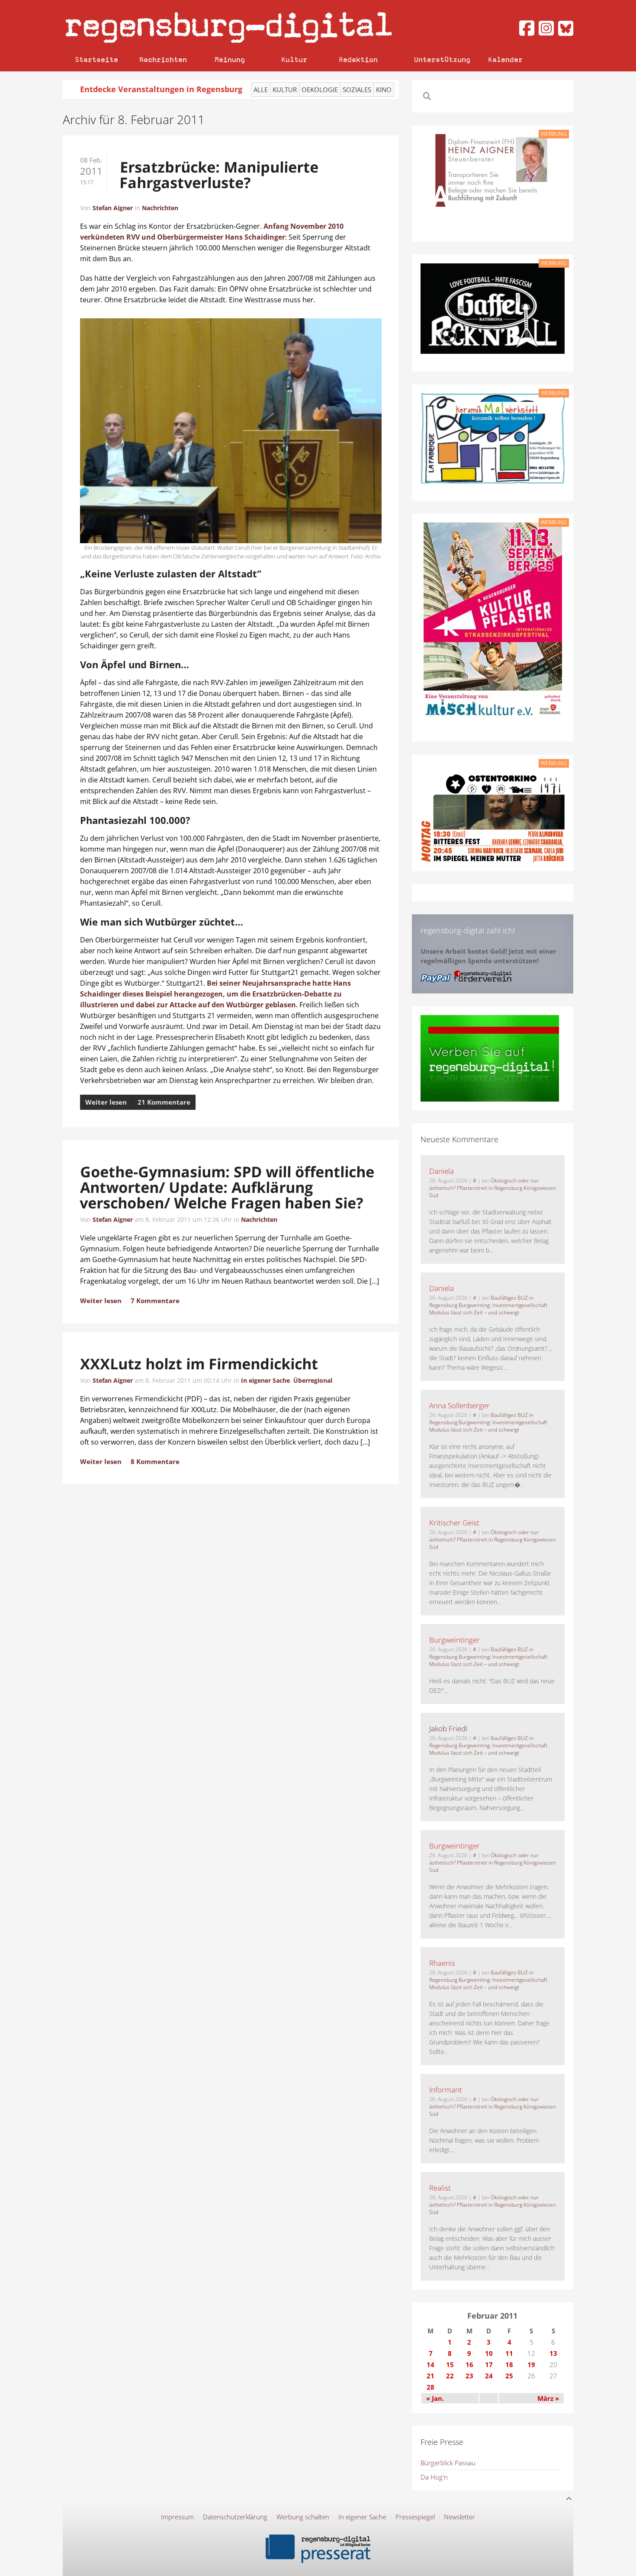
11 (509, 2353)
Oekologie (320, 90)
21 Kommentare (164, 1102)
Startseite (96, 59)
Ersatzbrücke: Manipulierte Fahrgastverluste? (219, 175)
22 (450, 2376)
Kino (384, 90)
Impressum (177, 2517)
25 (509, 2376)
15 (450, 2365)
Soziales (357, 90)
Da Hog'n (434, 2477)
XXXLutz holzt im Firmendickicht (199, 1364)
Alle (261, 90)
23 (469, 2376)
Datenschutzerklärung (235, 2517)
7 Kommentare (155, 1301)
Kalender (505, 59)
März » (548, 2398)
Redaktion (358, 59)
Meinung (230, 59)
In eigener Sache (265, 1380)
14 (430, 2365)
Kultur (294, 59)
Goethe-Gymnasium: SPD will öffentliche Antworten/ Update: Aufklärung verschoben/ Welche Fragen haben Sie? (227, 1187)
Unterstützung (442, 59)
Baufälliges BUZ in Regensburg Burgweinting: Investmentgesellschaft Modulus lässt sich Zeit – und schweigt (488, 1305)
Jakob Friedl (448, 1729)
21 (430, 2376)
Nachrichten (163, 59)
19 (531, 2365)
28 (430, 2387)
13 (553, 2353)
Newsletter (459, 2517)
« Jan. (435, 2398)
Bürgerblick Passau (448, 2463)
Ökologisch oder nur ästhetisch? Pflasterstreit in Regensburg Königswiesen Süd (493, 1188)
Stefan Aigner (113, 208)
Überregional (313, 1380)
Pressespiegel (415, 2517)
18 (509, 2365)
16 (469, 2365)
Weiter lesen (106, 1102)
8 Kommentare (155, 1461)
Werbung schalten (303, 2517)
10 (489, 2353)
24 (489, 2376)
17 (489, 2365)
